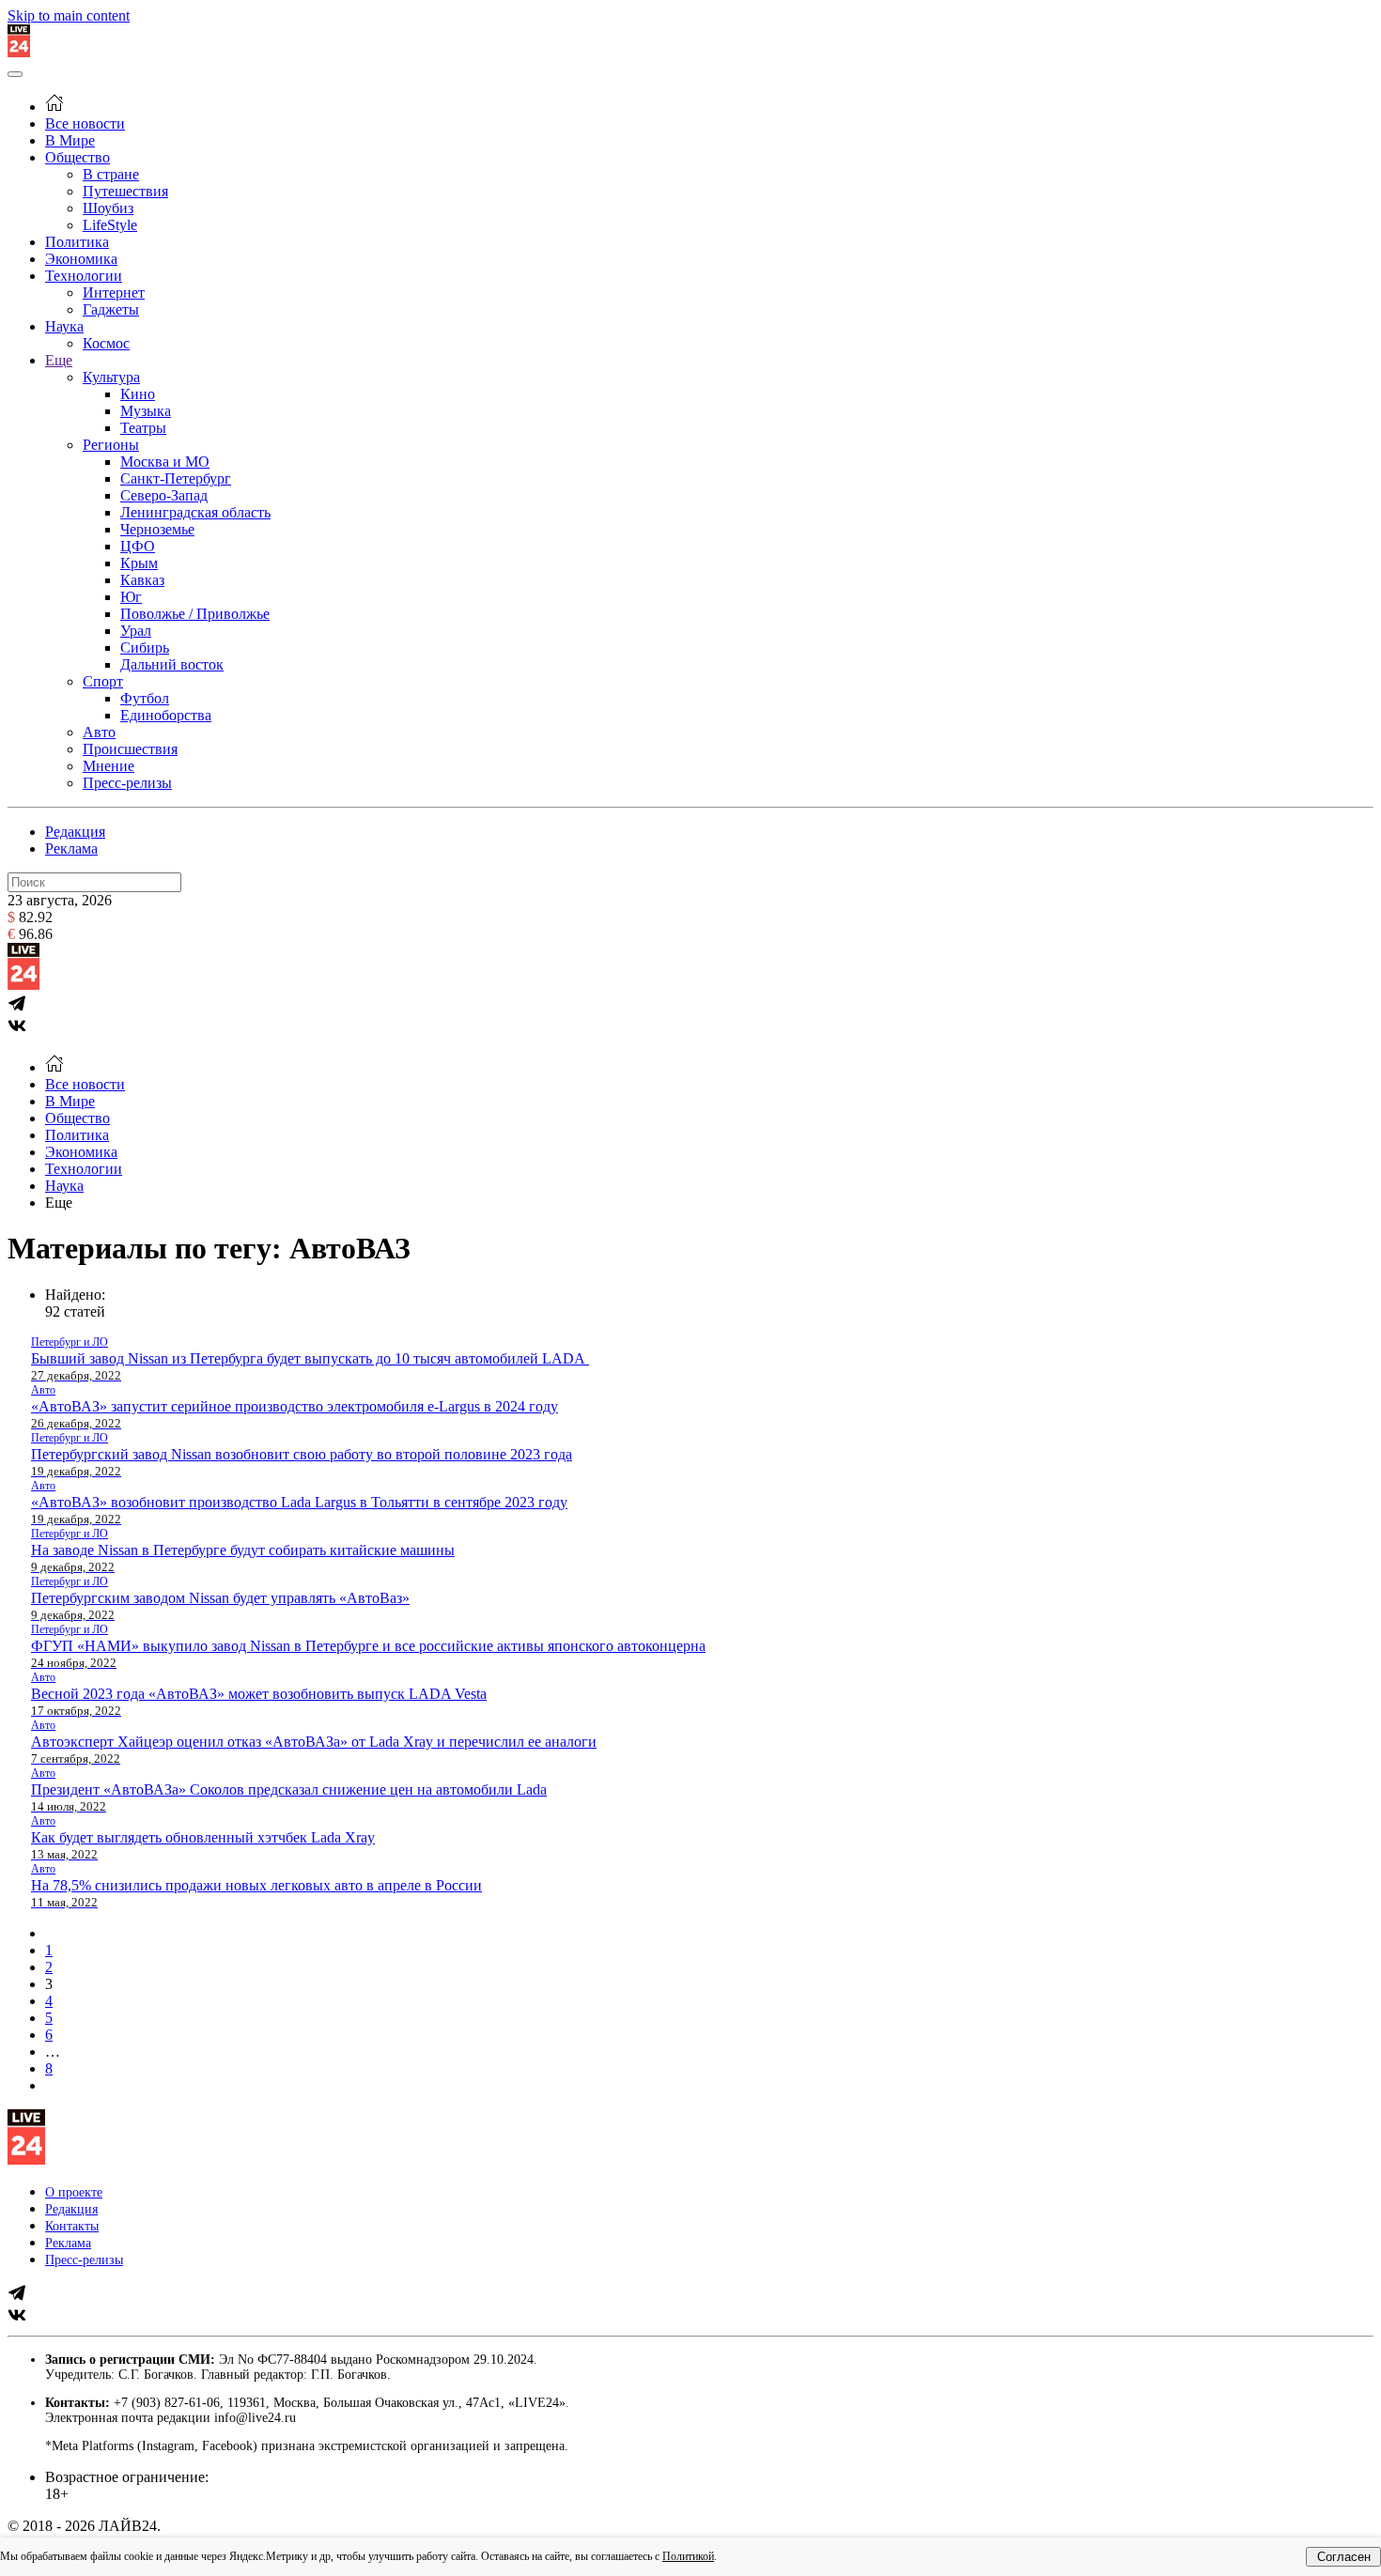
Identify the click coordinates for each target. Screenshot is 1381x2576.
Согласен (1344, 2557)
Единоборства (166, 715)
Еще (59, 360)
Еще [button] (59, 1203)
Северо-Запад (164, 495)
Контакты (72, 2226)
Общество (78, 157)
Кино (138, 394)
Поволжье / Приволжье (195, 614)
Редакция (75, 832)
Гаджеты (111, 309)
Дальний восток (172, 664)
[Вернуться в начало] (19, 52)
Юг (131, 597)
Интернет (114, 293)
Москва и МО (165, 462)
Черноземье (157, 529)
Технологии (84, 276)
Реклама (71, 848)
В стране (111, 174)
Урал (136, 631)
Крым (139, 563)
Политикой (688, 2556)
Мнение (109, 766)
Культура (111, 377)
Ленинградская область (195, 512)
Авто (99, 732)
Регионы (111, 445)
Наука (64, 326)
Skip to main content (69, 15)
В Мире (70, 140)
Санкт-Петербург (176, 478)
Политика (77, 242)
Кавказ (142, 580)
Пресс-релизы (127, 783)
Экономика (81, 259)
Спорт (103, 681)
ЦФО (138, 546)
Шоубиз (108, 208)
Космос (106, 343)
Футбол (145, 698)
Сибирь (145, 648)
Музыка (146, 411)
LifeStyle (110, 225)
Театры (143, 428)
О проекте (74, 2192)
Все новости (85, 123)
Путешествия (125, 191)
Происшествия (130, 749)
